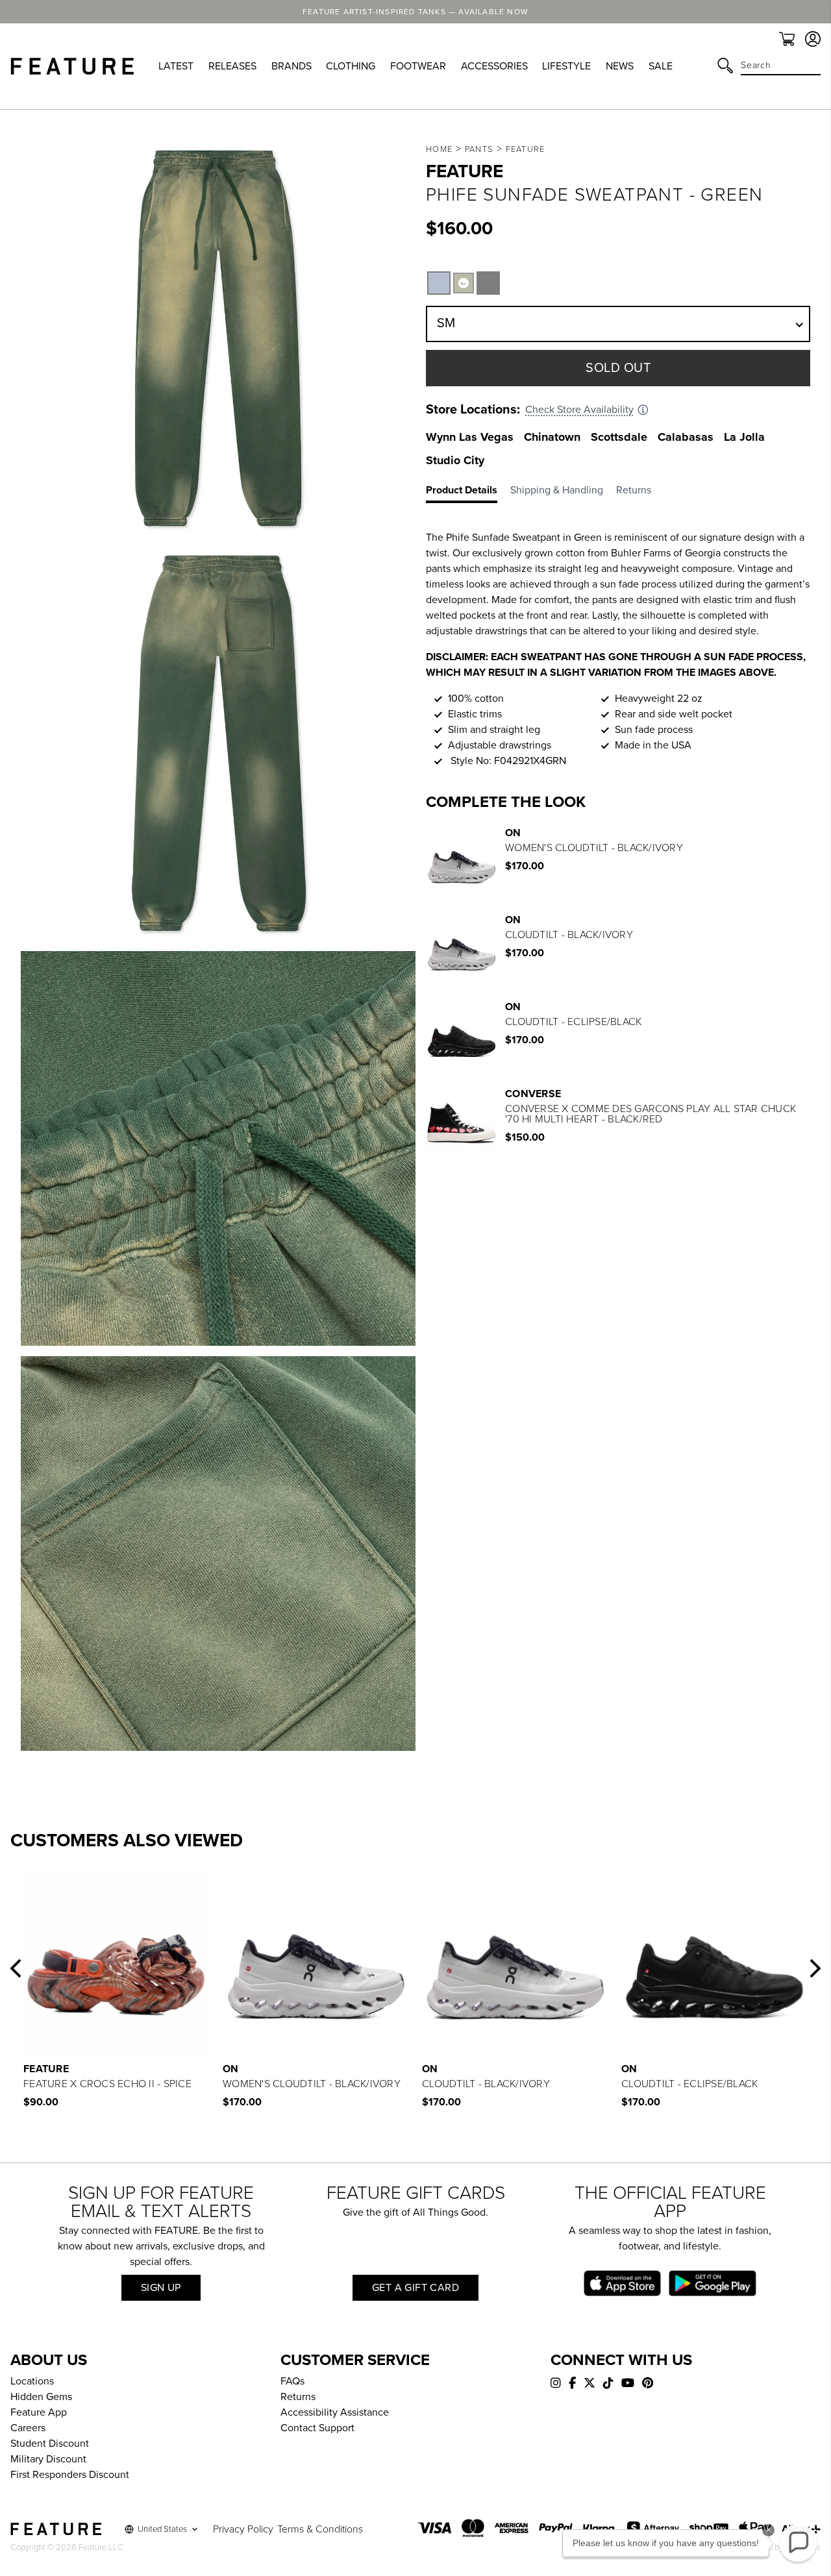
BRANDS (291, 66)
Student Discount (50, 2444)
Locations (32, 2381)
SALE (661, 66)
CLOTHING (351, 66)
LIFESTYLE (566, 66)
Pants (479, 149)
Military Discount (48, 2459)
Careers (28, 2428)
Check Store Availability (579, 410)
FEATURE (526, 149)
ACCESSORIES (494, 66)
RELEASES (232, 66)
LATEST (176, 66)
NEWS (620, 66)
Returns (298, 2397)
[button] (16, 1968)
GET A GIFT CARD (415, 2288)
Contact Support (317, 2428)
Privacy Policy (243, 2529)
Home (439, 149)
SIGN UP (161, 2288)
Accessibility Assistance (335, 2412)
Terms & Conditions (320, 2529)
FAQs (292, 2381)
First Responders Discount (70, 2475)
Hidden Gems (41, 2397)
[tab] (468, 493)
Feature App (39, 2412)
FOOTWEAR (418, 66)
